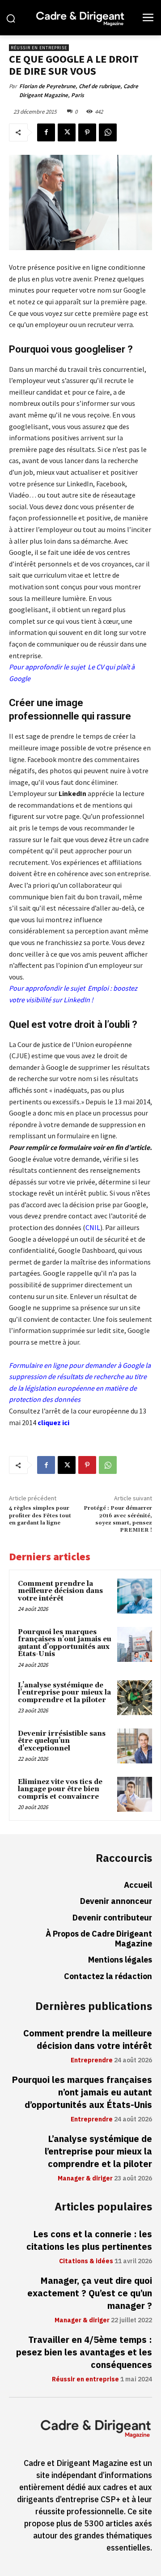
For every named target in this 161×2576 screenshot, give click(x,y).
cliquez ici (53, 1422)
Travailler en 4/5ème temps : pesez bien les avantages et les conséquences (84, 2352)
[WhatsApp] (108, 132)
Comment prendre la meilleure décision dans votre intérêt (60, 1591)
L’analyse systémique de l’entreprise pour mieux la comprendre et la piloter (64, 1693)
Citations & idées (86, 2261)
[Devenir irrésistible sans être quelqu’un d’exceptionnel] (135, 1746)
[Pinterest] (87, 132)
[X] (67, 132)
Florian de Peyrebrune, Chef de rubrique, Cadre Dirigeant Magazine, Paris (79, 91)
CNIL (93, 1227)
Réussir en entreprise (39, 48)
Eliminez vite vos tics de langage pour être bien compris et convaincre (60, 1789)
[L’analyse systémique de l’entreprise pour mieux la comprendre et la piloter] (135, 1698)
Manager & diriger (85, 2179)
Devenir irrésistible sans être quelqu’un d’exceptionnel (62, 1741)
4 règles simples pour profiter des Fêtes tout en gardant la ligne (40, 1516)
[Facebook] (46, 132)
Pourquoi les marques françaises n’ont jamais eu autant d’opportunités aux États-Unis (65, 1643)
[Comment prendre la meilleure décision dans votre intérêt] (135, 1596)
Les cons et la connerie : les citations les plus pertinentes (89, 2240)
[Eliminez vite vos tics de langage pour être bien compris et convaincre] (135, 1794)
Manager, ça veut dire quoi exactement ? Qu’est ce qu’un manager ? (90, 2293)
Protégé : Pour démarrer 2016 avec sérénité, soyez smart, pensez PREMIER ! (118, 1519)
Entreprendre (92, 2061)
